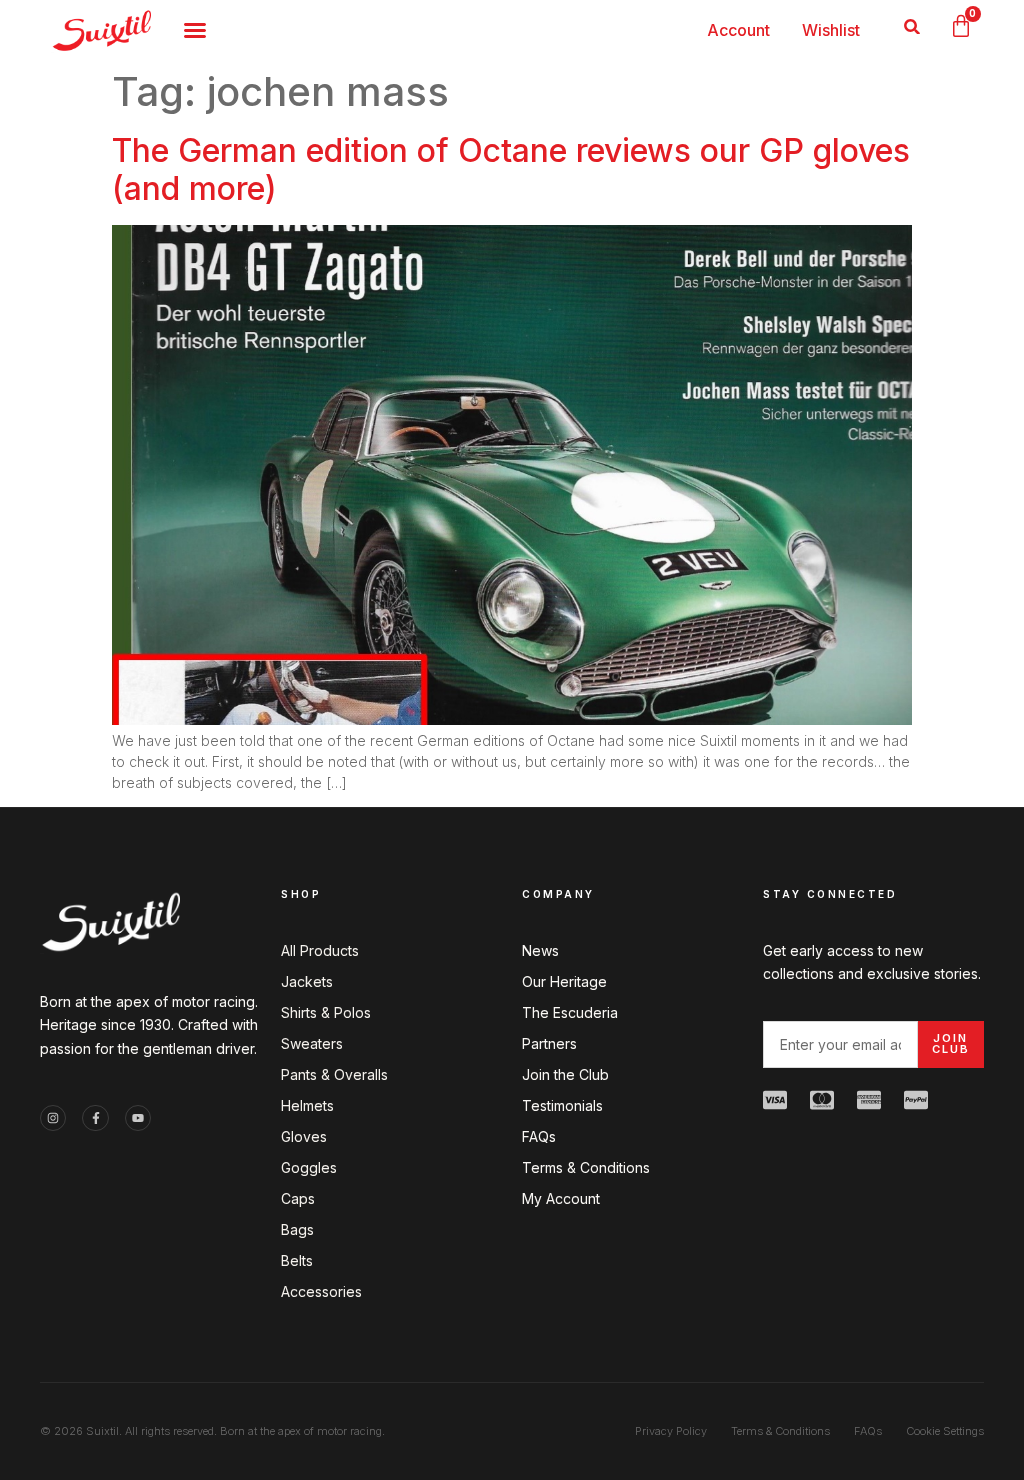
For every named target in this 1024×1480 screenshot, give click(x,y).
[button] (912, 26)
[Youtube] (138, 1118)
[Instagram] (53, 1118)
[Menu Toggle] (195, 30)
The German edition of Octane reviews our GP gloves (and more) (511, 169)
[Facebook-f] (95, 1118)
